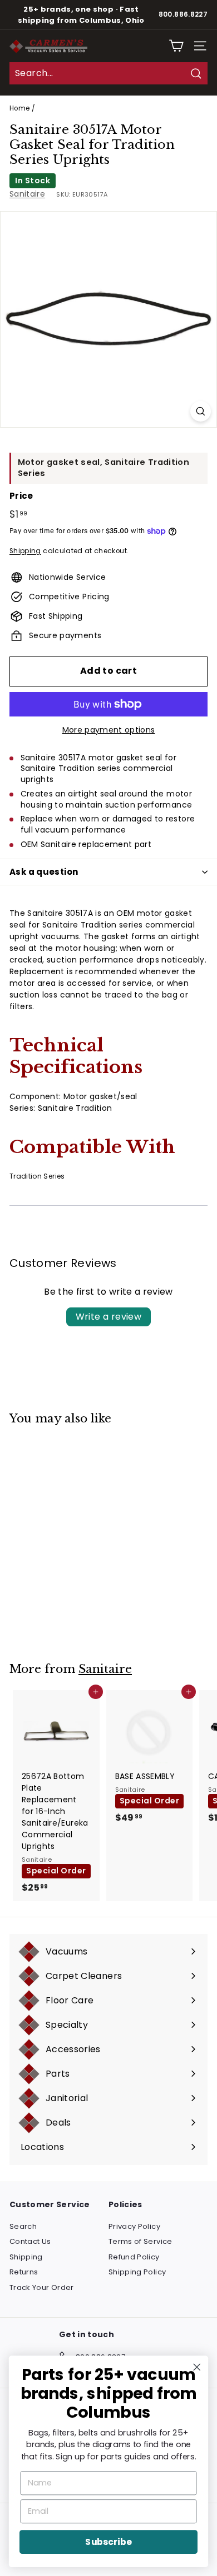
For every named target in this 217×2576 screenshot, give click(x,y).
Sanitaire (27, 194)
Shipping (25, 551)
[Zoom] (201, 411)
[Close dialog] (197, 2367)
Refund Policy (134, 2257)
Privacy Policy (134, 2226)
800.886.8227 (183, 14)
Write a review (109, 1317)
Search (23, 2226)
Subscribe (108, 2542)
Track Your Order (42, 2287)
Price (21, 496)
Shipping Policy (137, 2272)
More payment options (109, 730)
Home (19, 108)
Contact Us (30, 2241)
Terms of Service (140, 2241)
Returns (24, 2272)
